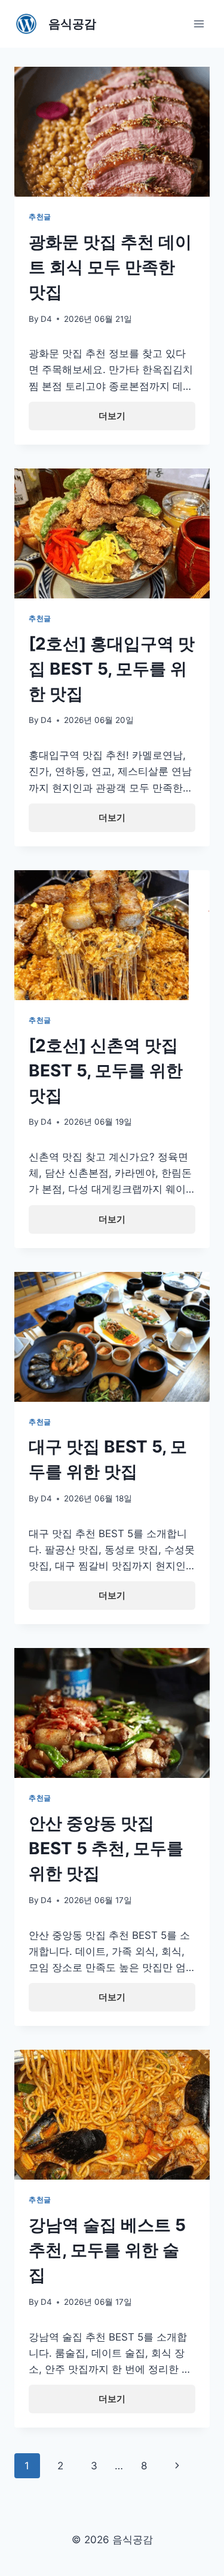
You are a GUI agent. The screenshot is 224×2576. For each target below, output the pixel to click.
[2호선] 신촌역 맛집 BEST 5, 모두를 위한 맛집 (106, 1070)
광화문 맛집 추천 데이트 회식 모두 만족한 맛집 (110, 267)
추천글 (40, 217)
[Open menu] (199, 24)
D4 (46, 319)
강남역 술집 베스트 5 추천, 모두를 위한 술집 (107, 2250)
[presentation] (112, 132)
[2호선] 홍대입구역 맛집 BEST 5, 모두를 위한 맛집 (112, 669)
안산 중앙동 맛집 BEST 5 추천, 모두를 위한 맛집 (106, 1848)
